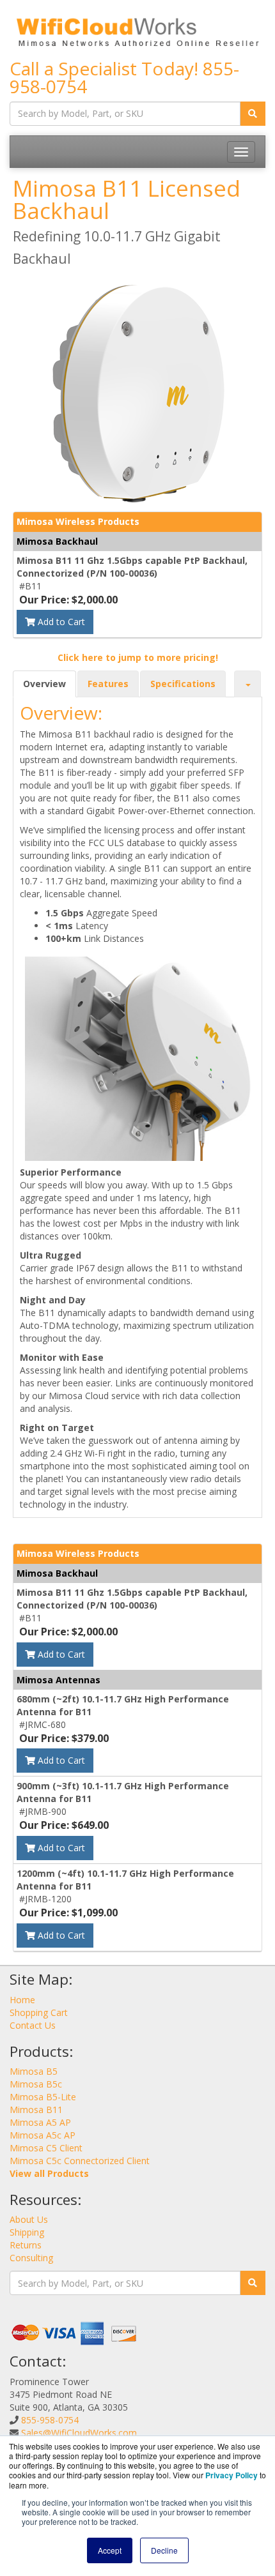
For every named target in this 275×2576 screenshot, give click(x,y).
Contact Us (33, 2025)
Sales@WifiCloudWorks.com (79, 2433)
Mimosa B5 (34, 2071)
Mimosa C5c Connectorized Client (80, 2161)
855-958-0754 (50, 2420)
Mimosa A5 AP (40, 2122)
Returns (26, 2245)
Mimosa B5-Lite (43, 2097)
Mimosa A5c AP (43, 2135)
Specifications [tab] (183, 684)
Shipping (27, 2232)
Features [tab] (108, 684)
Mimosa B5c (36, 2084)
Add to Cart (60, 622)
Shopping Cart (39, 2012)
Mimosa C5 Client (46, 2148)
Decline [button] (164, 2550)
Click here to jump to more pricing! (138, 657)
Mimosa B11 (36, 2110)
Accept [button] (110, 2550)
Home (22, 2000)
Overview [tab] (44, 684)
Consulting (31, 2258)
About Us (29, 2219)
